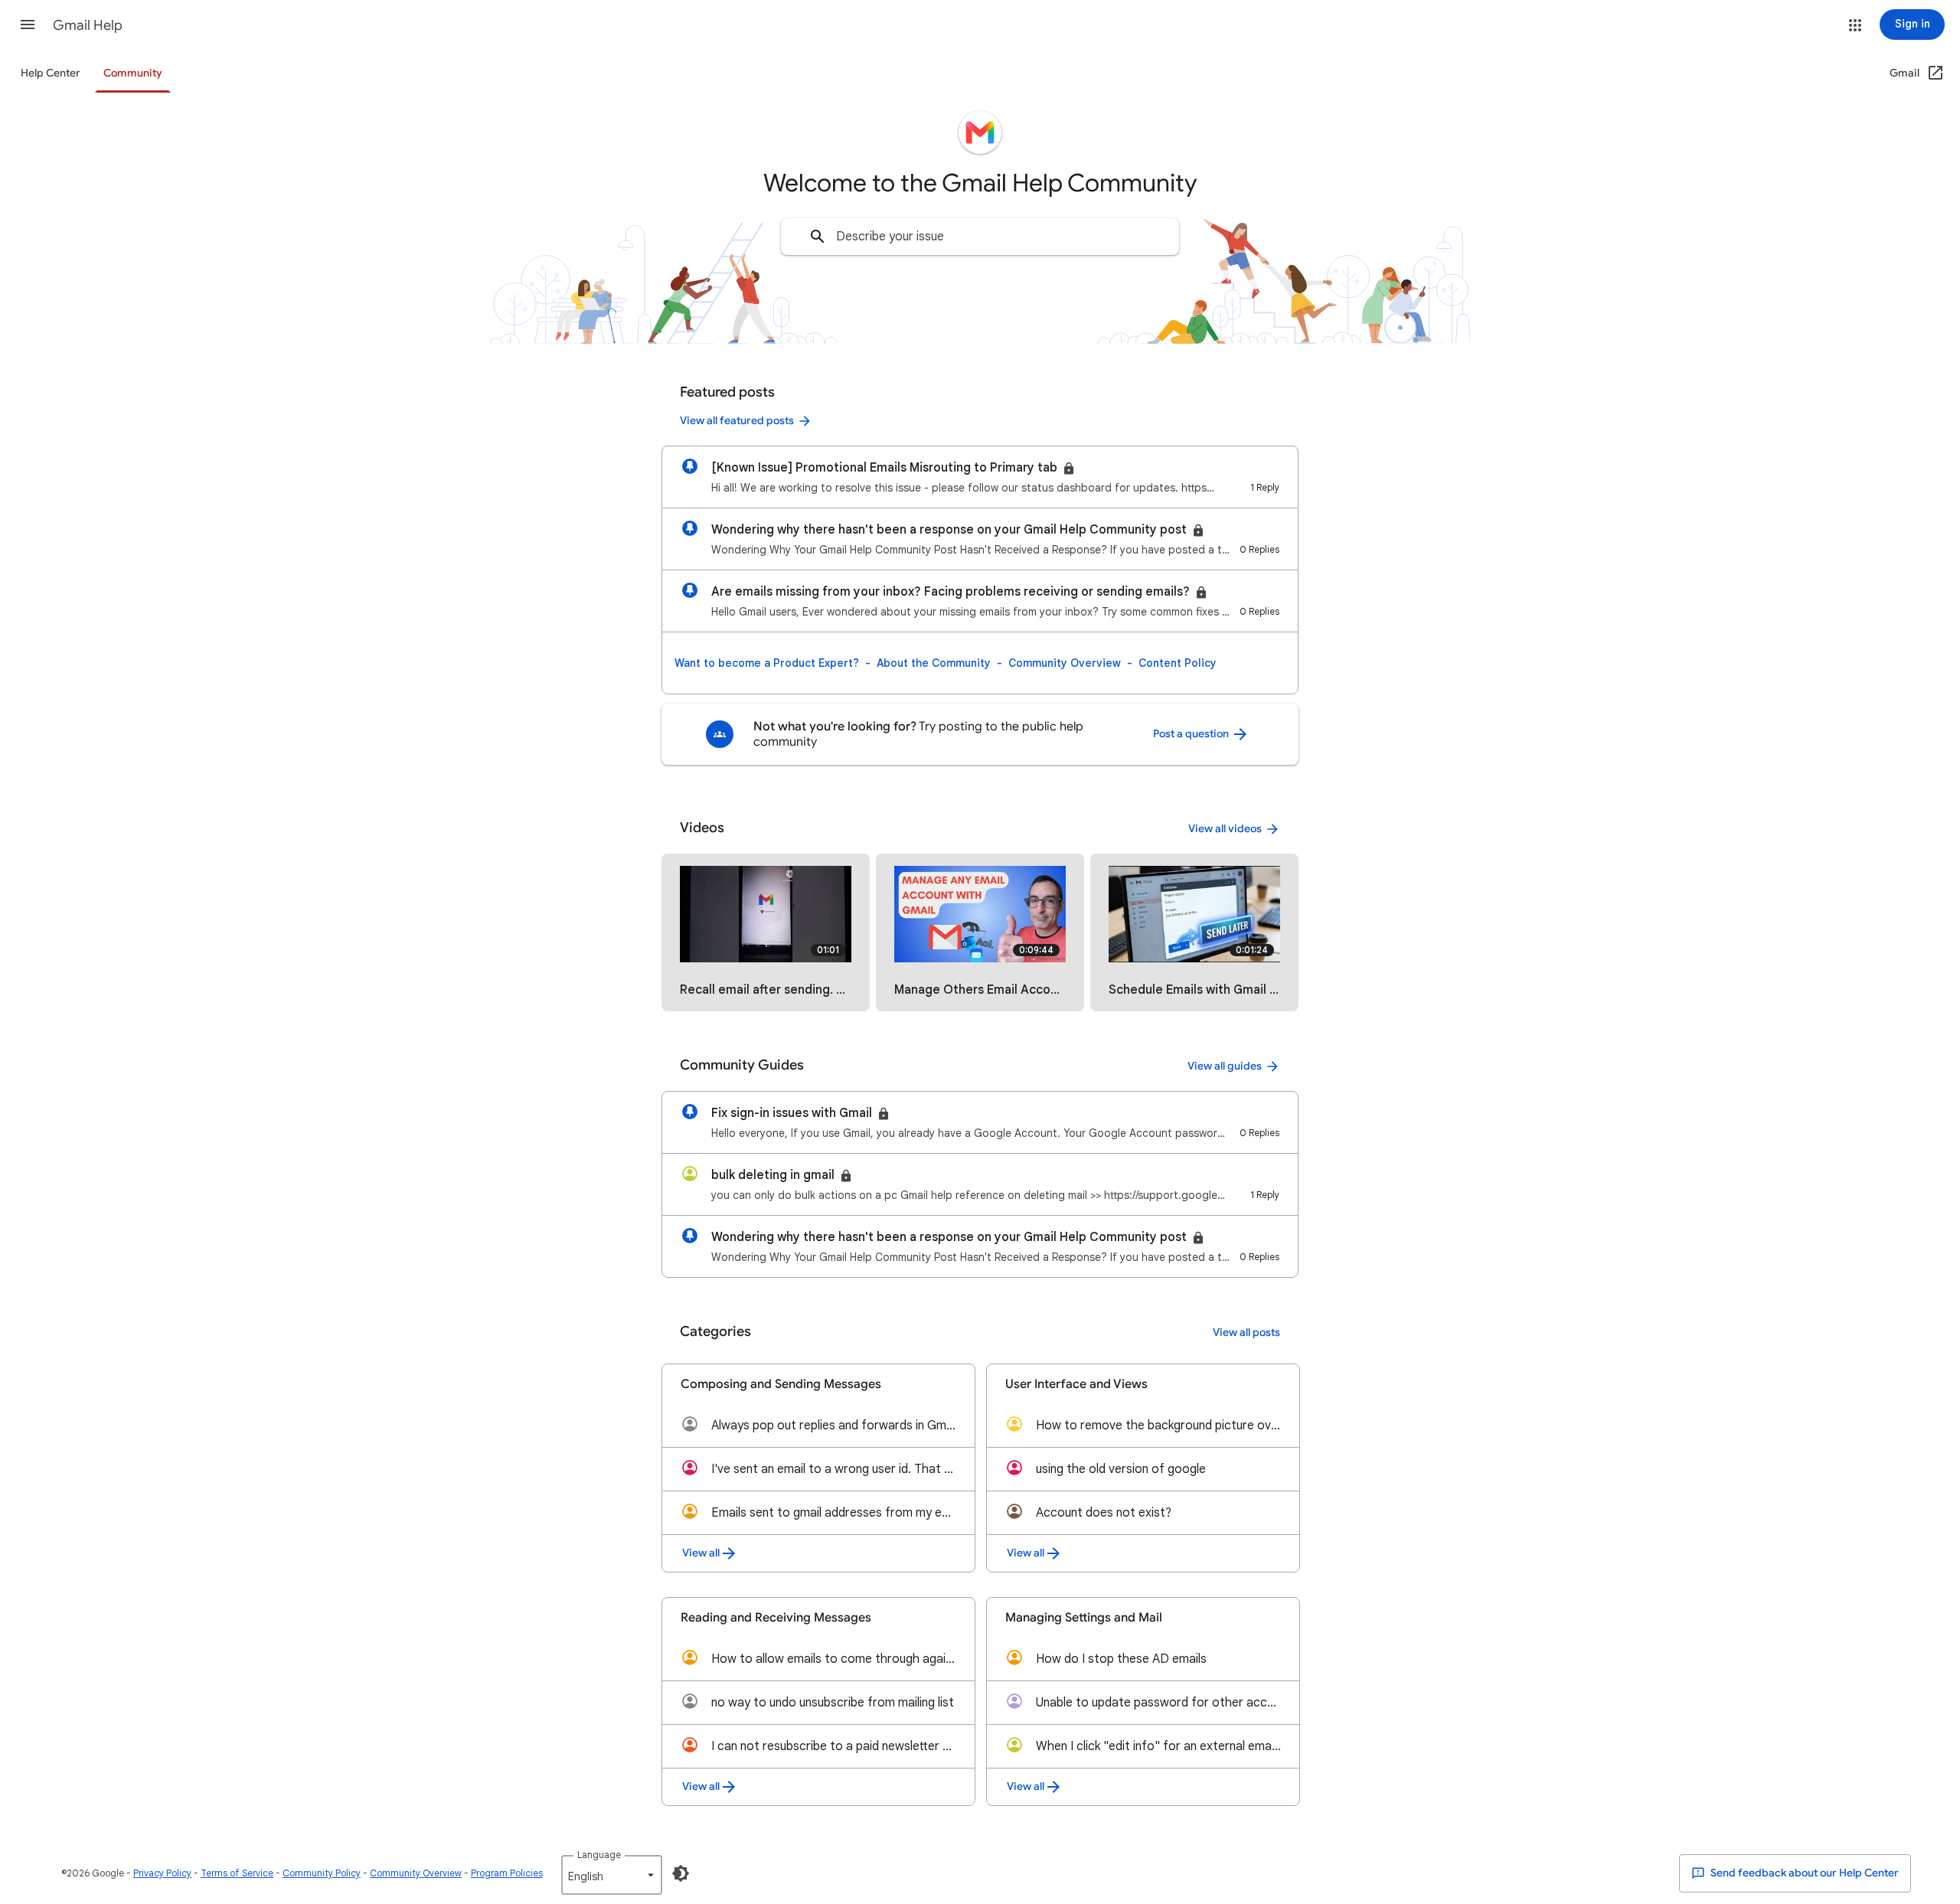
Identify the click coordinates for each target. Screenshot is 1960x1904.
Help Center (51, 73)
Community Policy (322, 1873)
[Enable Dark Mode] (681, 1873)
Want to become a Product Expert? (767, 663)
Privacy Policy (162, 1873)
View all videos (1225, 829)
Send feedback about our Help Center (1803, 1873)
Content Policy (1178, 663)
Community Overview (1065, 663)
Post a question (1192, 734)
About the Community (934, 663)
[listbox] (612, 1875)
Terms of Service (237, 1873)
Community (133, 73)
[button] (28, 24)
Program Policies (507, 1873)
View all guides (1225, 1066)
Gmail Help (88, 25)
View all (701, 1553)
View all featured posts (737, 421)
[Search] (818, 237)
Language (599, 1855)
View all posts (1246, 1332)
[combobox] (980, 237)
